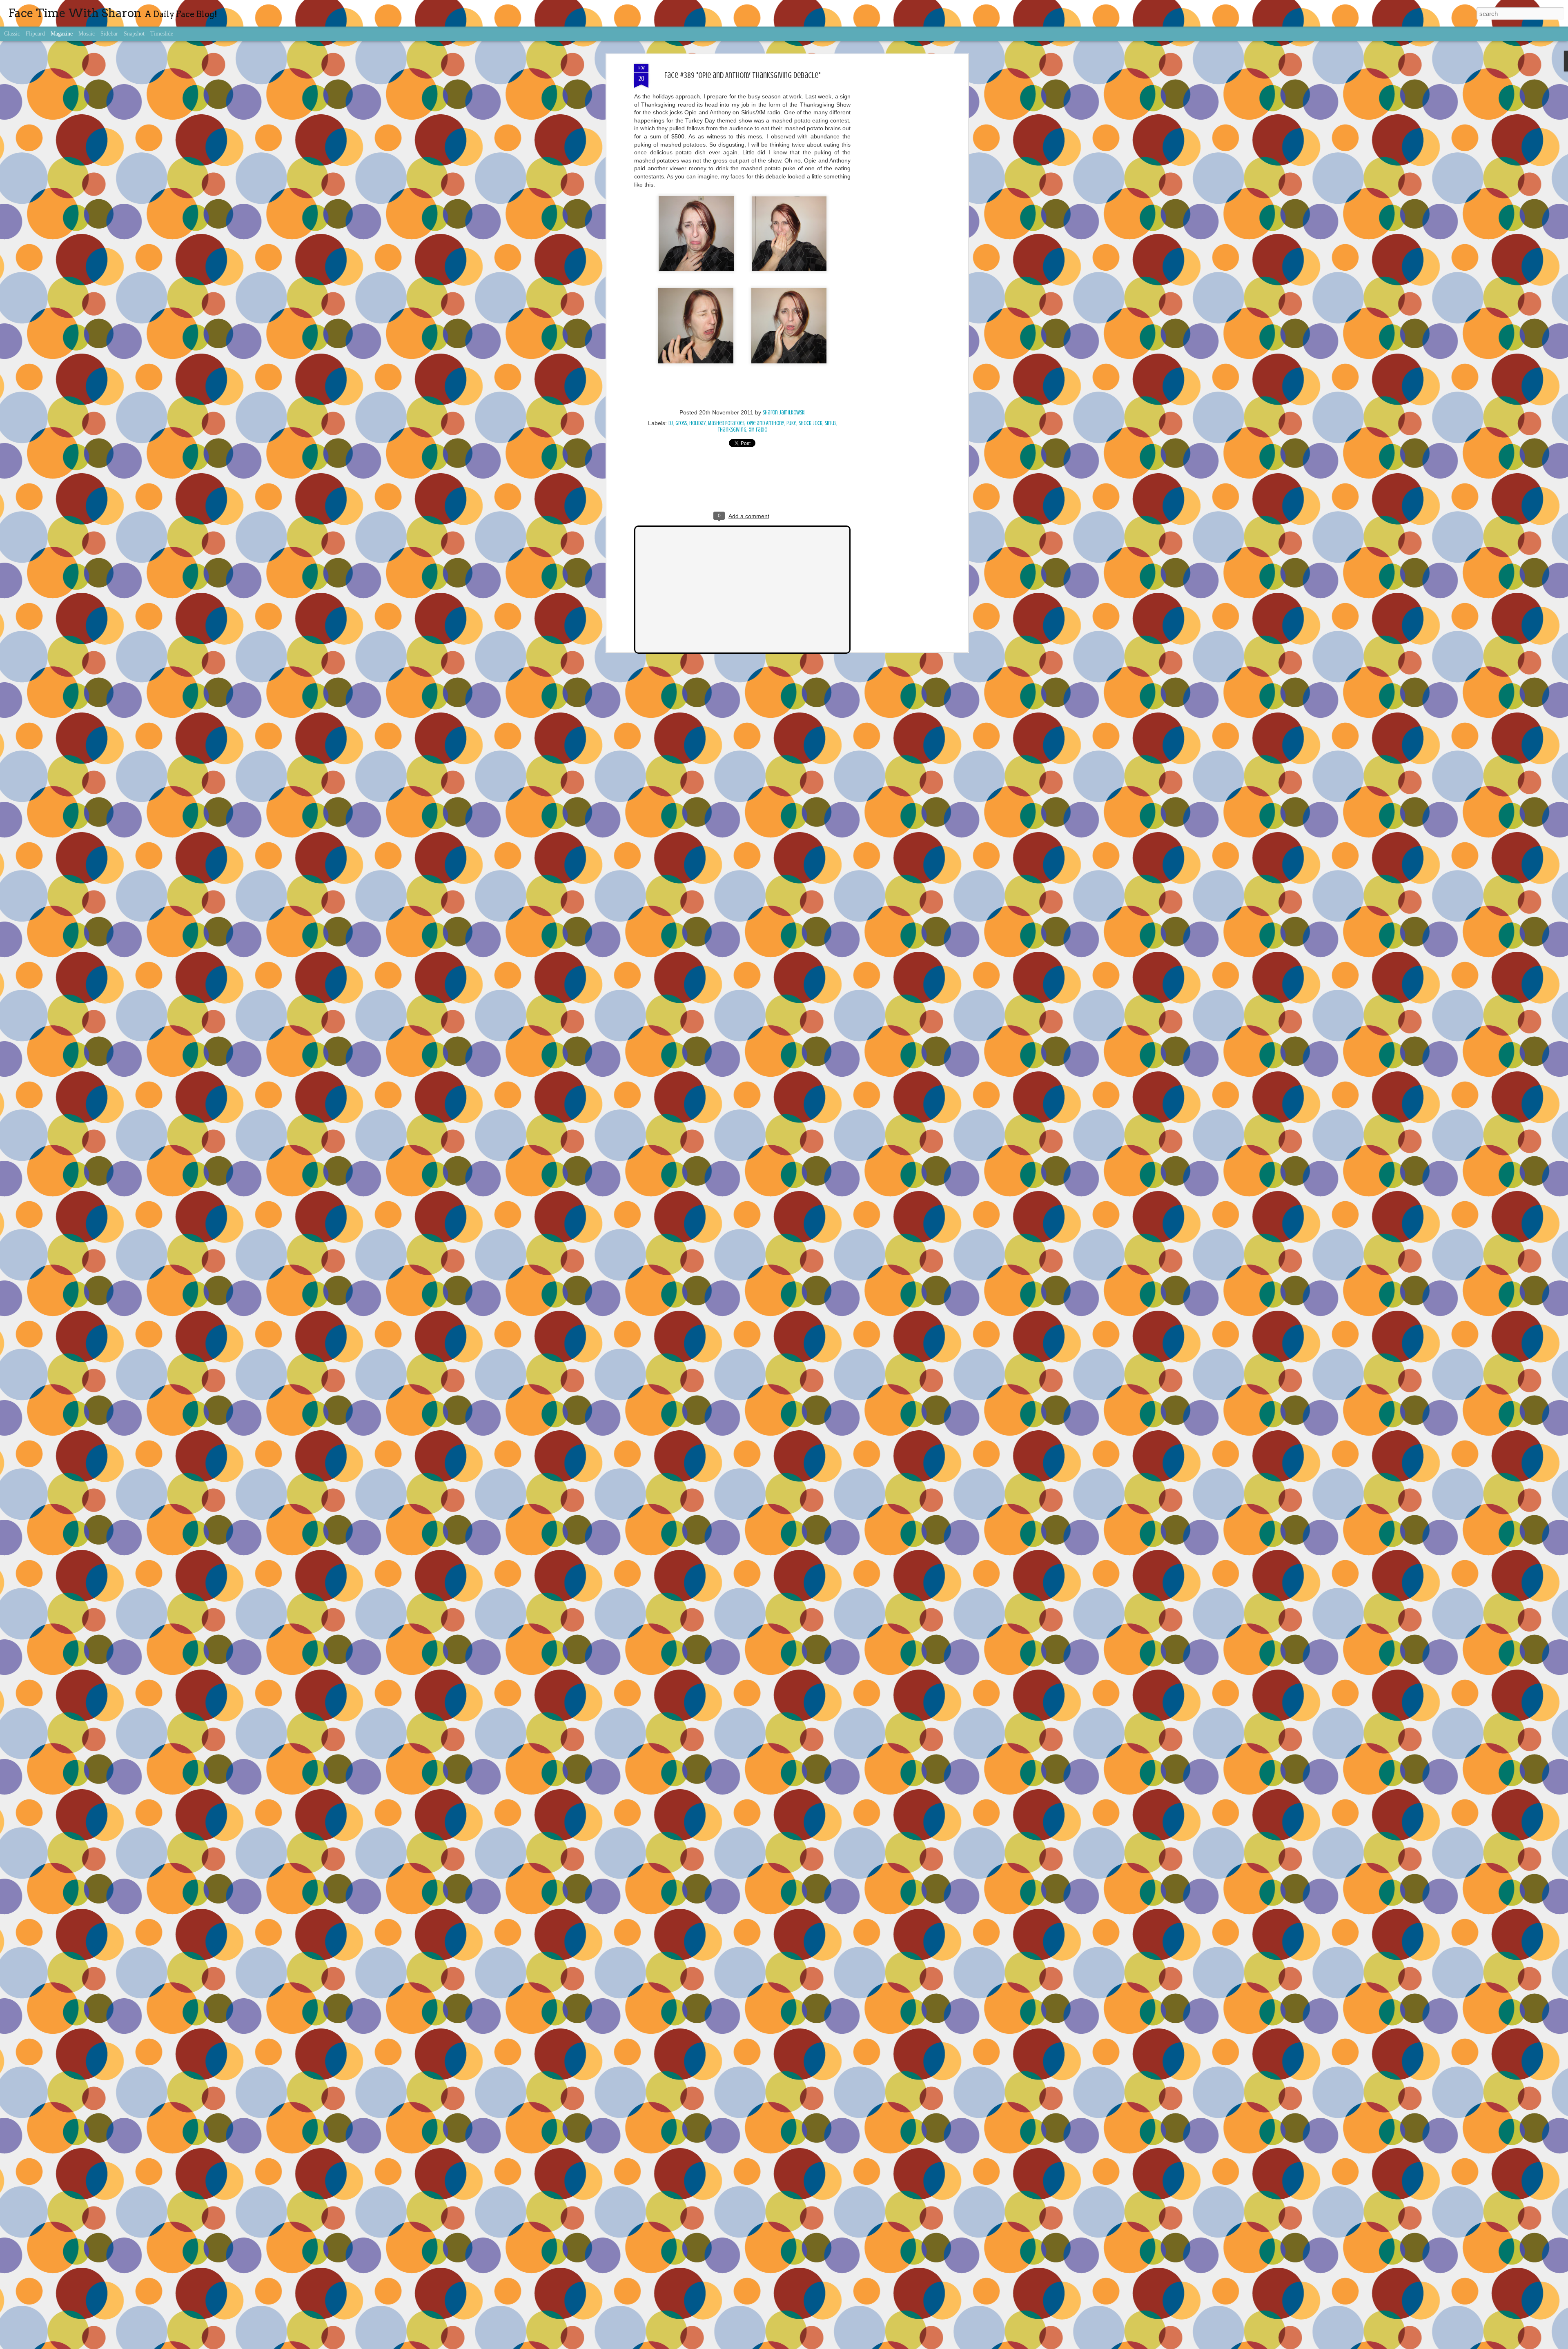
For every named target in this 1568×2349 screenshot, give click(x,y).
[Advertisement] (895, 192)
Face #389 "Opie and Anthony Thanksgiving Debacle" (742, 75)
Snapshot (134, 34)
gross (681, 423)
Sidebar (109, 34)
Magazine (62, 34)
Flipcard (35, 34)
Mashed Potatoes (726, 423)
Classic (12, 34)
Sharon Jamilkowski (784, 413)
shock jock (811, 423)
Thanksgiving (732, 430)
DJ (671, 423)
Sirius (831, 423)
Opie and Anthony (765, 423)
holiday (697, 423)
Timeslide (162, 34)
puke (791, 423)
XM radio (758, 430)
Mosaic (87, 34)
